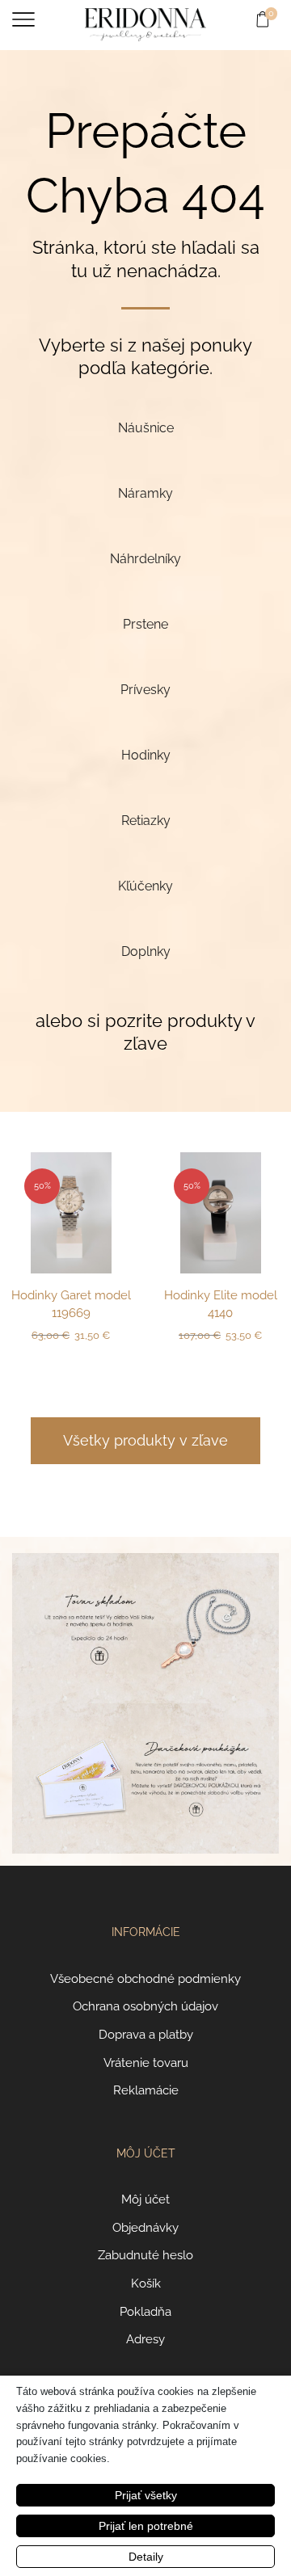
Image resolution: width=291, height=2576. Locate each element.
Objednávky (145, 2227)
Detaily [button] (146, 2557)
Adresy (145, 2339)
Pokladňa (145, 2311)
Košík (146, 2283)
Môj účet (145, 2199)
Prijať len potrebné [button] (146, 2526)
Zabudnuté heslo (145, 2255)
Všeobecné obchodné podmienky (145, 1978)
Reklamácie (146, 2090)
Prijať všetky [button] (146, 2495)
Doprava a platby (146, 2034)
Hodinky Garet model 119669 (71, 1304)
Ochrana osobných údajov (145, 2006)
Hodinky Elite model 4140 (221, 1304)
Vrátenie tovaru (146, 2062)
